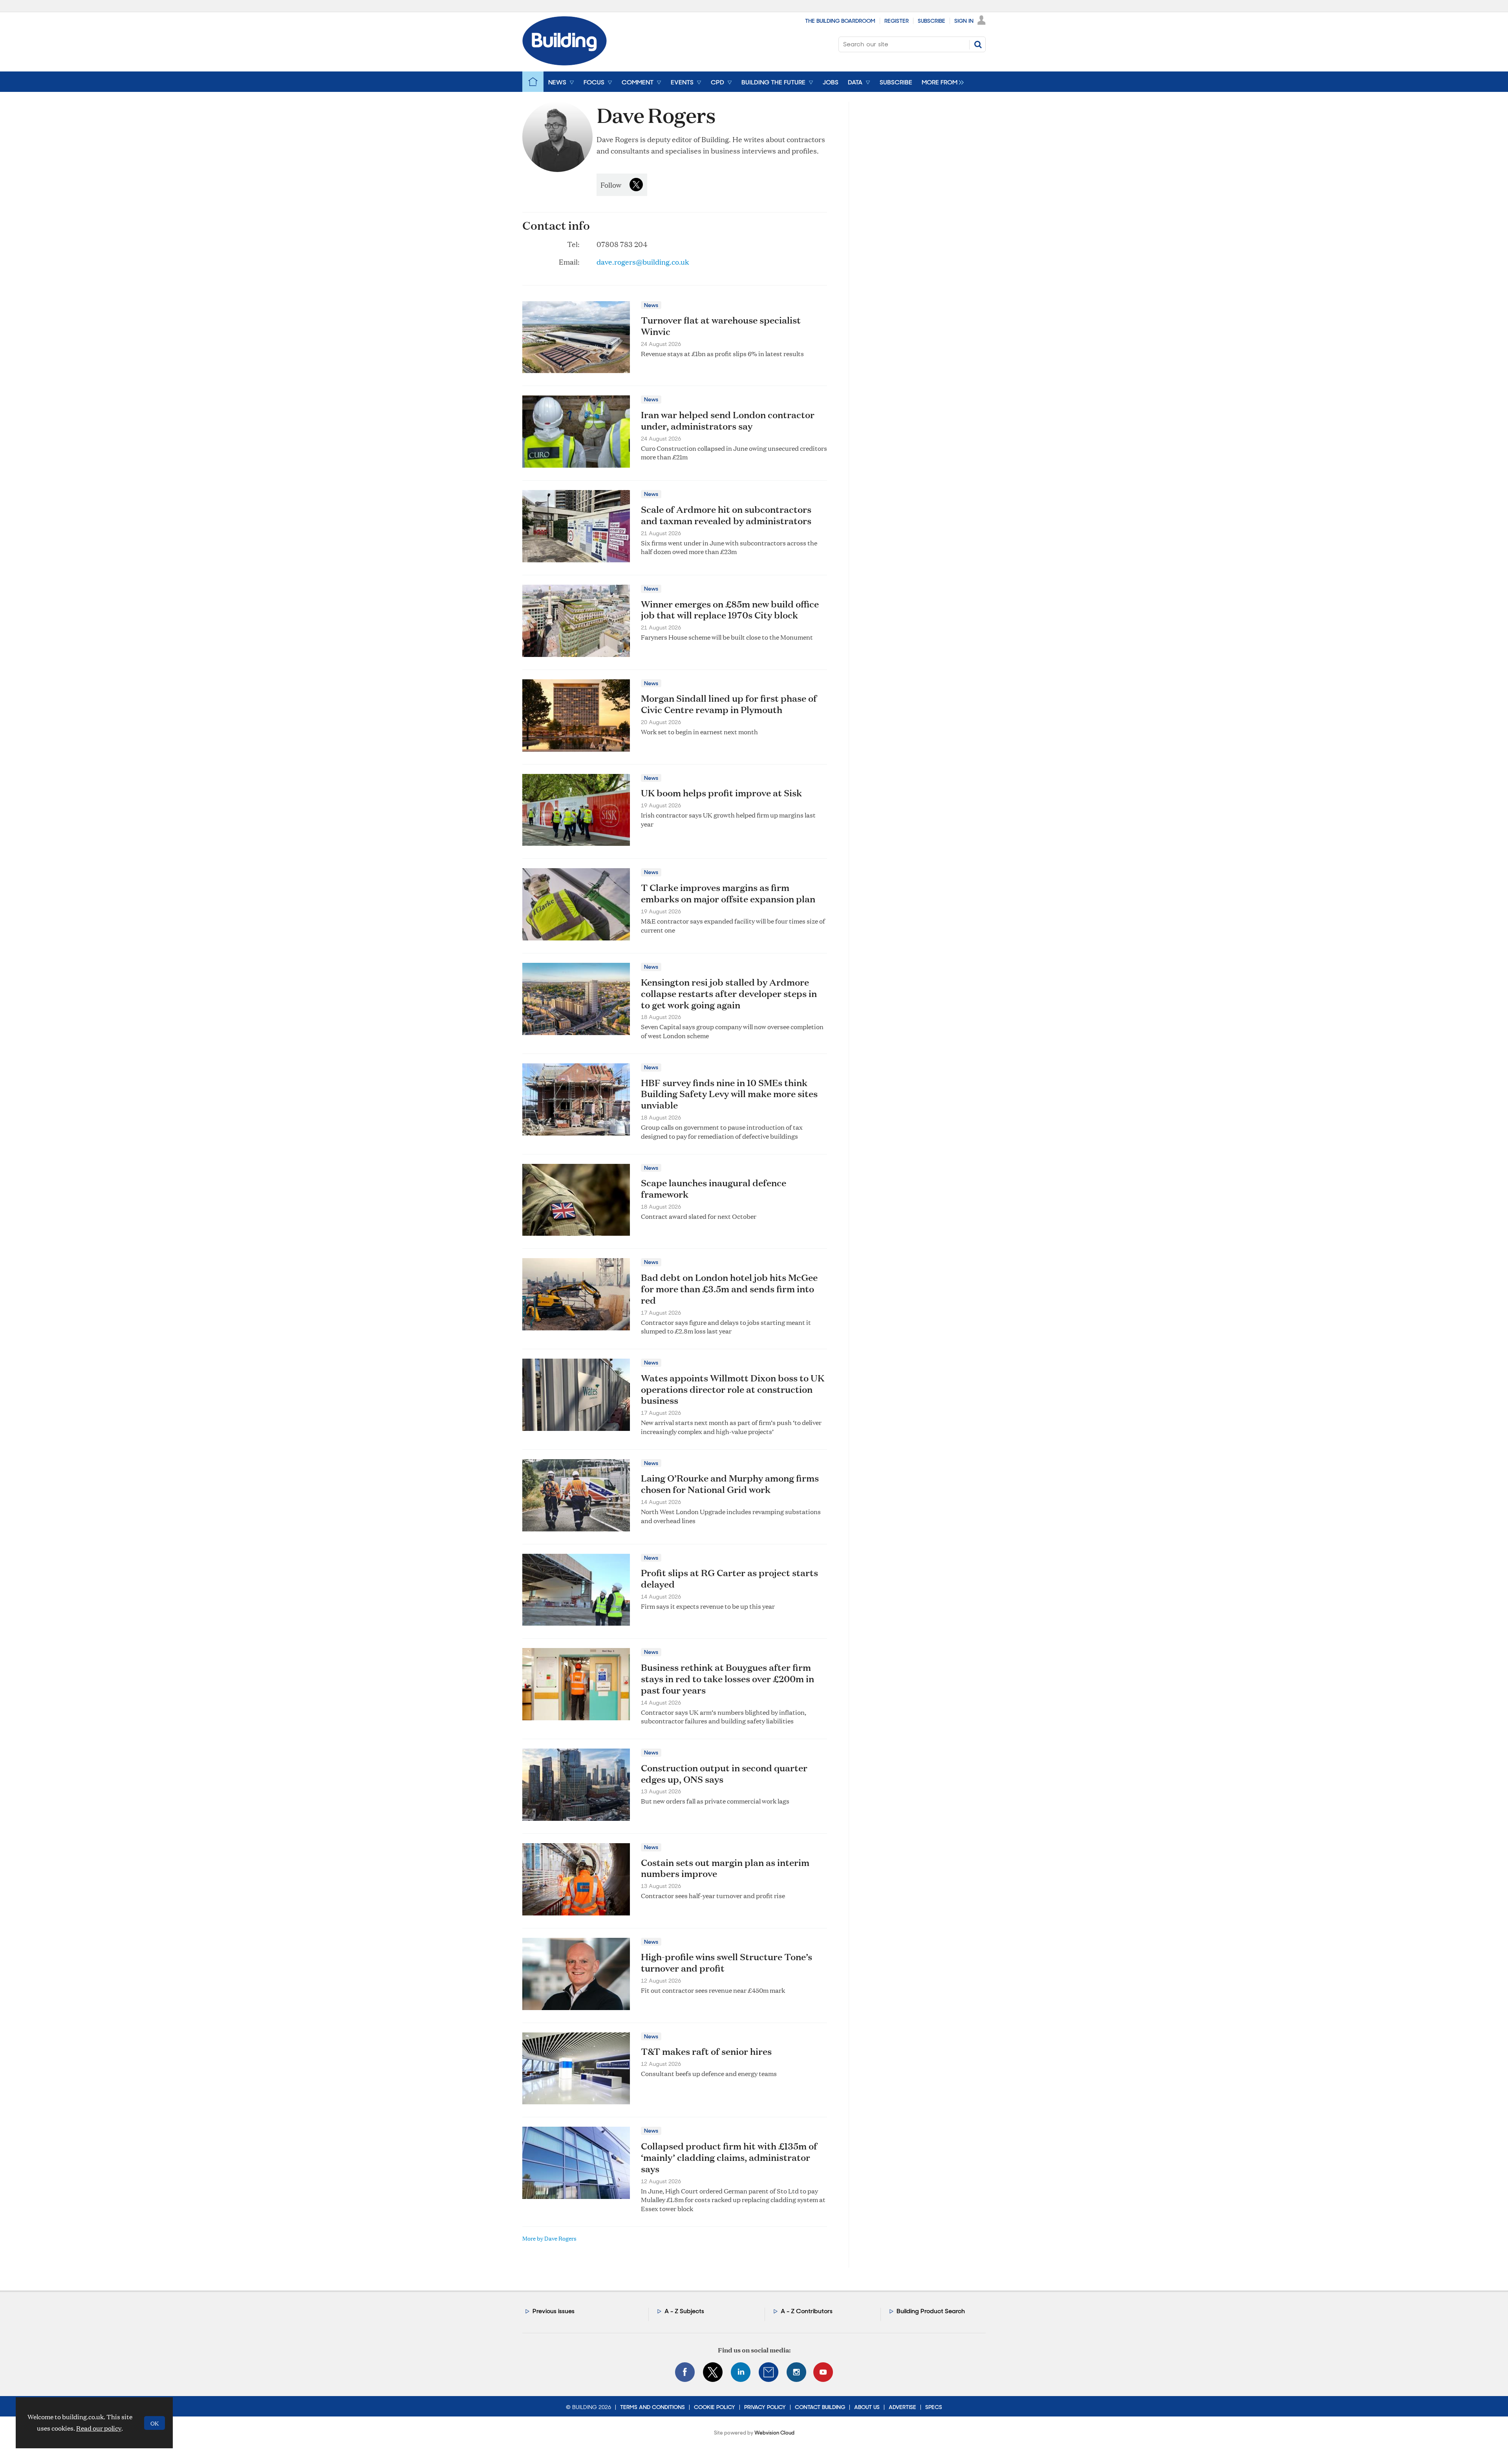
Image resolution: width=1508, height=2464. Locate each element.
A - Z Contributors (807, 2311)
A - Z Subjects (684, 2311)
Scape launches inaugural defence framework (714, 1188)
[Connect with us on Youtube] (823, 2372)
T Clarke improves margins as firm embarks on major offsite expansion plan (728, 893)
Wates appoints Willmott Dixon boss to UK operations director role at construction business (733, 1389)
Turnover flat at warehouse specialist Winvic (721, 326)
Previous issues (554, 2311)
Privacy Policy (765, 2407)
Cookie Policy (715, 2407)
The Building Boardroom (840, 21)
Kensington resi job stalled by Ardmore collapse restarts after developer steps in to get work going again (729, 993)
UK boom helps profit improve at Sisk (721, 793)
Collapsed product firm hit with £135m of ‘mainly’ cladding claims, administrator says (729, 2157)
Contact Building (820, 2407)
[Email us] (769, 2372)
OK (155, 2423)
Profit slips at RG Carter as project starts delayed (729, 1578)
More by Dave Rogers (549, 2238)
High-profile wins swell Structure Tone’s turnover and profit (727, 1962)
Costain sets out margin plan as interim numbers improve (725, 1868)
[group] (941, 82)
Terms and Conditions (652, 2407)
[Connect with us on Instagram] (796, 2372)
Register (897, 21)
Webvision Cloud (774, 2433)
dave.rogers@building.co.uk (643, 262)
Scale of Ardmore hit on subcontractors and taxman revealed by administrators (726, 515)
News (651, 305)
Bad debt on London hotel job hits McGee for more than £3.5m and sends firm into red (729, 1289)
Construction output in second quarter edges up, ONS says (724, 1773)
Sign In (964, 21)
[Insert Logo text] (565, 63)
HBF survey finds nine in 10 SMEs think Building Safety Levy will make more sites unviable (729, 1094)
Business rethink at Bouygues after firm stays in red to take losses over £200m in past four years (727, 1679)
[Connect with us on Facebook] (685, 2372)
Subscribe (932, 21)
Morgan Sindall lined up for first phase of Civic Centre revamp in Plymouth (729, 704)
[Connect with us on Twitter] (713, 2372)
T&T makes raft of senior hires (706, 2051)
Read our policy (99, 2428)
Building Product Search (931, 2311)
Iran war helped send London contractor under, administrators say (728, 420)
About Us (867, 2407)
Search (978, 44)
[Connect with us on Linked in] (741, 2372)
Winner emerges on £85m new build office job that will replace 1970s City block (730, 610)
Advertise (902, 2407)
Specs (934, 2407)
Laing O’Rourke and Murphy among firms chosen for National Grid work (730, 1484)
